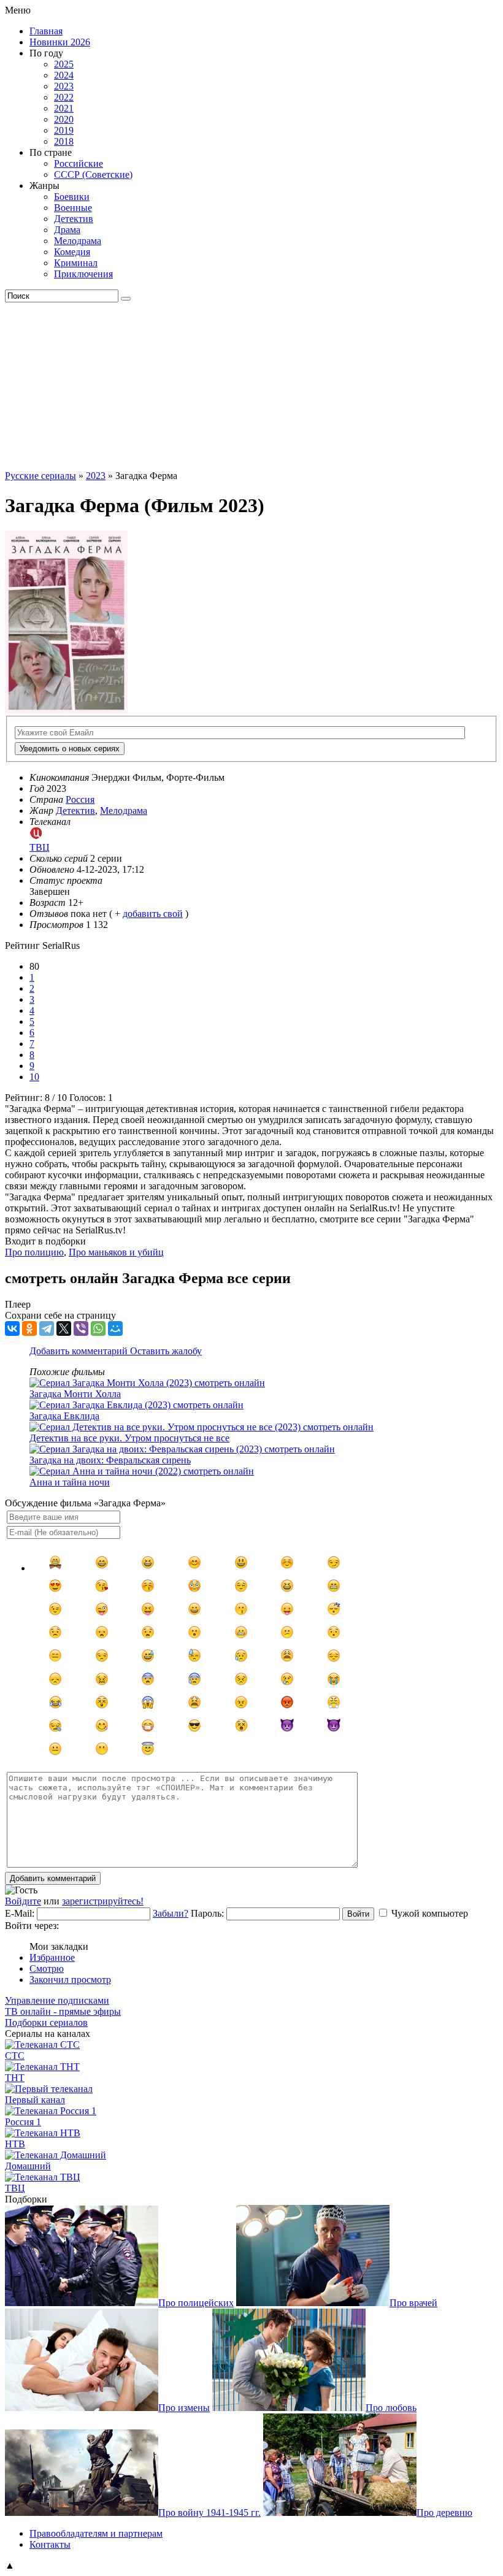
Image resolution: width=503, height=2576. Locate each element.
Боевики (72, 197)
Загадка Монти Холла (75, 1394)
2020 (64, 119)
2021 (64, 108)
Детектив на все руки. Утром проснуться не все (129, 1438)
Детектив (74, 219)
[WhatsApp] (98, 1328)
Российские (79, 163)
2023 (64, 86)
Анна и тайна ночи (70, 1482)
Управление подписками (57, 2000)
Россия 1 (23, 2122)
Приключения (83, 274)
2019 (64, 130)
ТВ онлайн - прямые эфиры (63, 2011)
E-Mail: (20, 1913)
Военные (73, 208)
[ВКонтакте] (12, 1328)
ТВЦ (15, 2188)
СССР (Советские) (93, 174)
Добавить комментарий (80, 1351)
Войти (358, 1914)
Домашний (28, 2166)
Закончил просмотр (70, 1980)
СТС (15, 2056)
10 (34, 1077)
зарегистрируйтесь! (103, 1901)
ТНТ (15, 2078)
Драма (67, 230)
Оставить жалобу (166, 1351)
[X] (64, 1328)
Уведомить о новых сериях (70, 749)
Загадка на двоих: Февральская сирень (110, 1460)
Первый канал (35, 2100)
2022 (64, 97)
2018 (64, 141)
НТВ (15, 2144)
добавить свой (153, 914)
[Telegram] (47, 1328)
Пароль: (207, 1913)
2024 (64, 75)
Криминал (76, 263)
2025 (64, 64)
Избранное (52, 1957)
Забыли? (171, 1913)
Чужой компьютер (430, 1913)
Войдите (23, 1901)
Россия (80, 799)
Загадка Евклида (64, 1416)
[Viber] (81, 1328)
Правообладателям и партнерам (96, 2533)
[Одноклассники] (29, 1328)
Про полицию (34, 1252)
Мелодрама (78, 241)
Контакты (50, 2544)
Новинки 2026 (60, 42)
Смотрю (47, 1968)
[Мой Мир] (115, 1328)
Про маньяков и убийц (116, 1252)
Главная (46, 31)
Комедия (72, 252)
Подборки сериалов (46, 2022)
